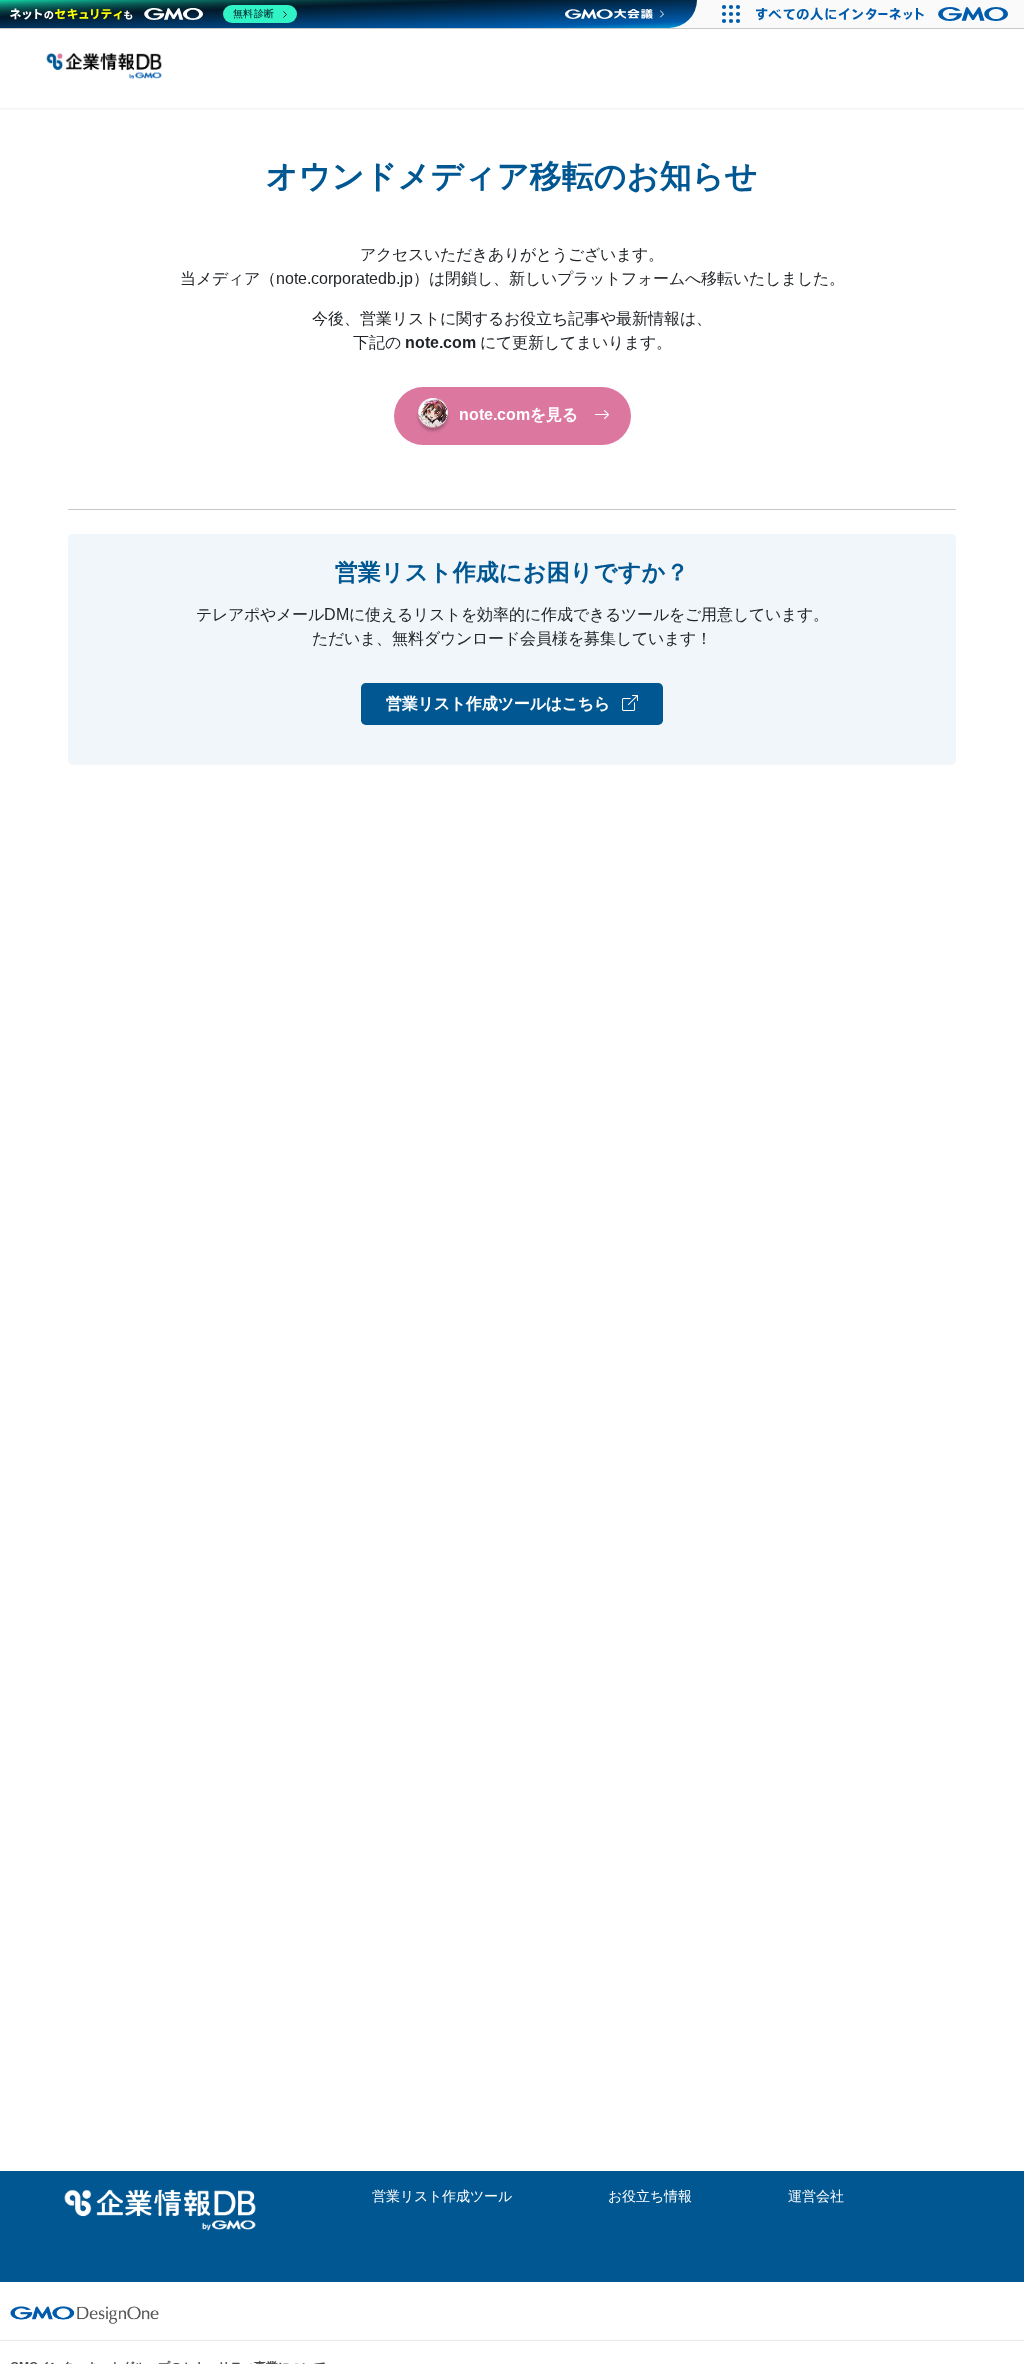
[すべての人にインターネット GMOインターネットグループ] (884, 14)
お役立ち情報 (650, 2196)
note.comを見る (518, 415)
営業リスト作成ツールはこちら (500, 703)
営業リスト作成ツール (442, 2196)
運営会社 (816, 2196)
